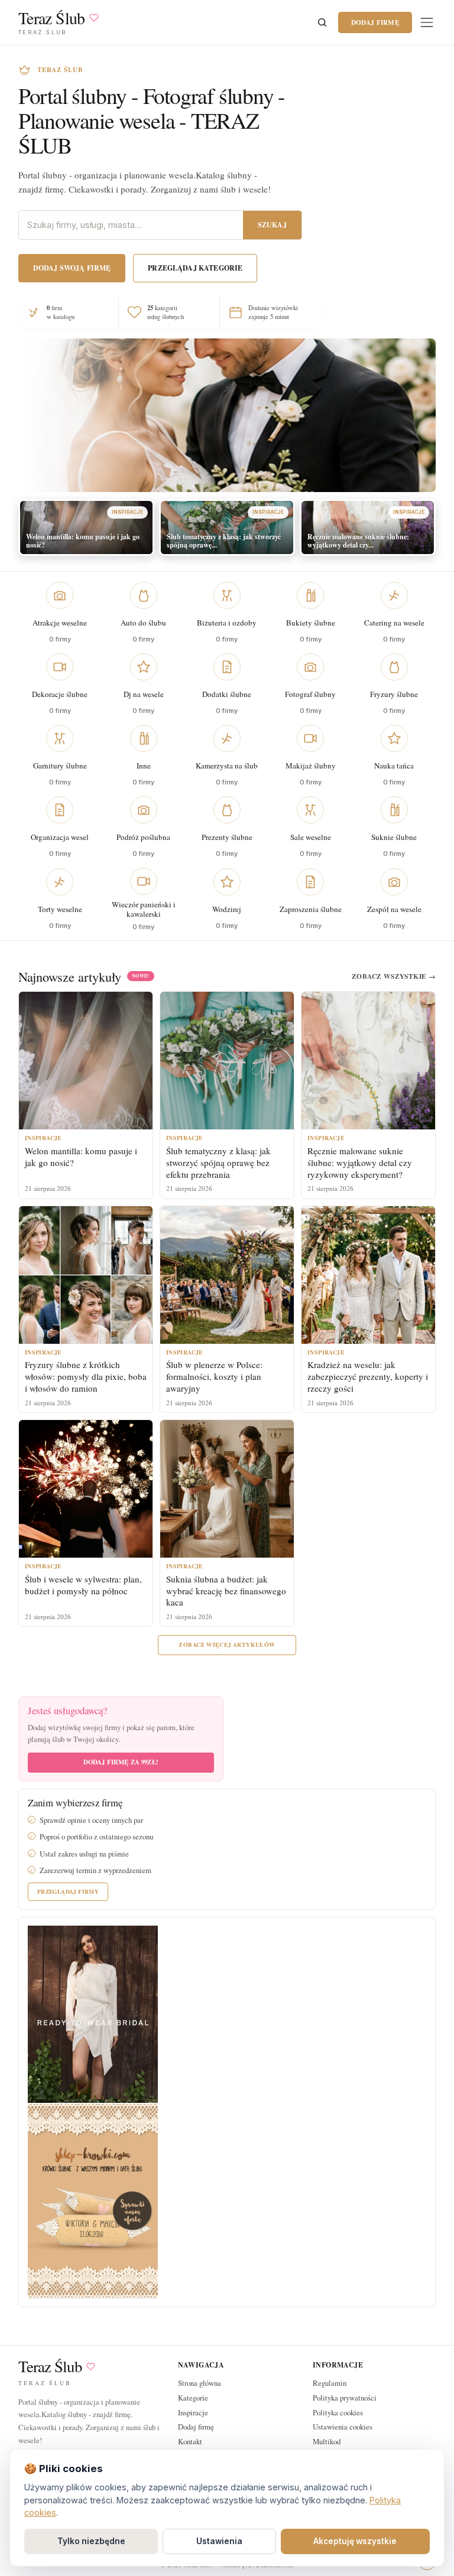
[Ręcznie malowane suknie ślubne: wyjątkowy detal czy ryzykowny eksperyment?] (368, 1061)
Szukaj (272, 225)
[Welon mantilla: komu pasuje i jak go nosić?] (86, 1061)
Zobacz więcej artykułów (227, 1644)
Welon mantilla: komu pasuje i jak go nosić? (81, 1157)
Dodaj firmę (375, 22)
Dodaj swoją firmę (72, 268)
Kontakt (190, 2441)
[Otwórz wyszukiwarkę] (322, 22)
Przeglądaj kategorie (195, 268)
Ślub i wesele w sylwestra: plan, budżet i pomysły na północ (83, 1585)
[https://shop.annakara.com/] (93, 2013)
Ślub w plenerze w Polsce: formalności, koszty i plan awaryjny (214, 1376)
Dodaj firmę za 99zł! (121, 1762)
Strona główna (200, 2383)
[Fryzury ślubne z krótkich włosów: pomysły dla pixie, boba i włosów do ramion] (86, 1275)
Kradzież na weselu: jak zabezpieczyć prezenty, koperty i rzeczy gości (368, 1376)
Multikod (327, 2441)
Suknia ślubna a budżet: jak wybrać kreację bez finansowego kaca (226, 1591)
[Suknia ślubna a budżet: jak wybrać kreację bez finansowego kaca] (227, 1489)
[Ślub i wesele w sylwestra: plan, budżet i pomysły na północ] (86, 1489)
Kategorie (193, 2398)
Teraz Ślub (50, 2367)
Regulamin (330, 2383)
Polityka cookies (338, 2412)
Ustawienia (219, 2541)
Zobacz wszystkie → (394, 976)
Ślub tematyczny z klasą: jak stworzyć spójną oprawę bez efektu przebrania (218, 1162)
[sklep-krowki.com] (93, 2199)
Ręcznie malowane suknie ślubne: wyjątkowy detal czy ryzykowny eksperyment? (360, 1162)
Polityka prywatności (345, 2398)
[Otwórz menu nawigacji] (427, 22)
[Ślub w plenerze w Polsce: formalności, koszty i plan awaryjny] (227, 1275)
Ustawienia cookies (343, 2427)
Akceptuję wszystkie (355, 2541)
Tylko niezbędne (91, 2541)
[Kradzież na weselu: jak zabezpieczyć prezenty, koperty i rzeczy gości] (368, 1275)
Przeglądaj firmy (68, 1891)
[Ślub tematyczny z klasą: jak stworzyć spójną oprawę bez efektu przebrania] (227, 1061)
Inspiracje (193, 2412)
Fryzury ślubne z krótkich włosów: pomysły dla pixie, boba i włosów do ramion (86, 1376)
